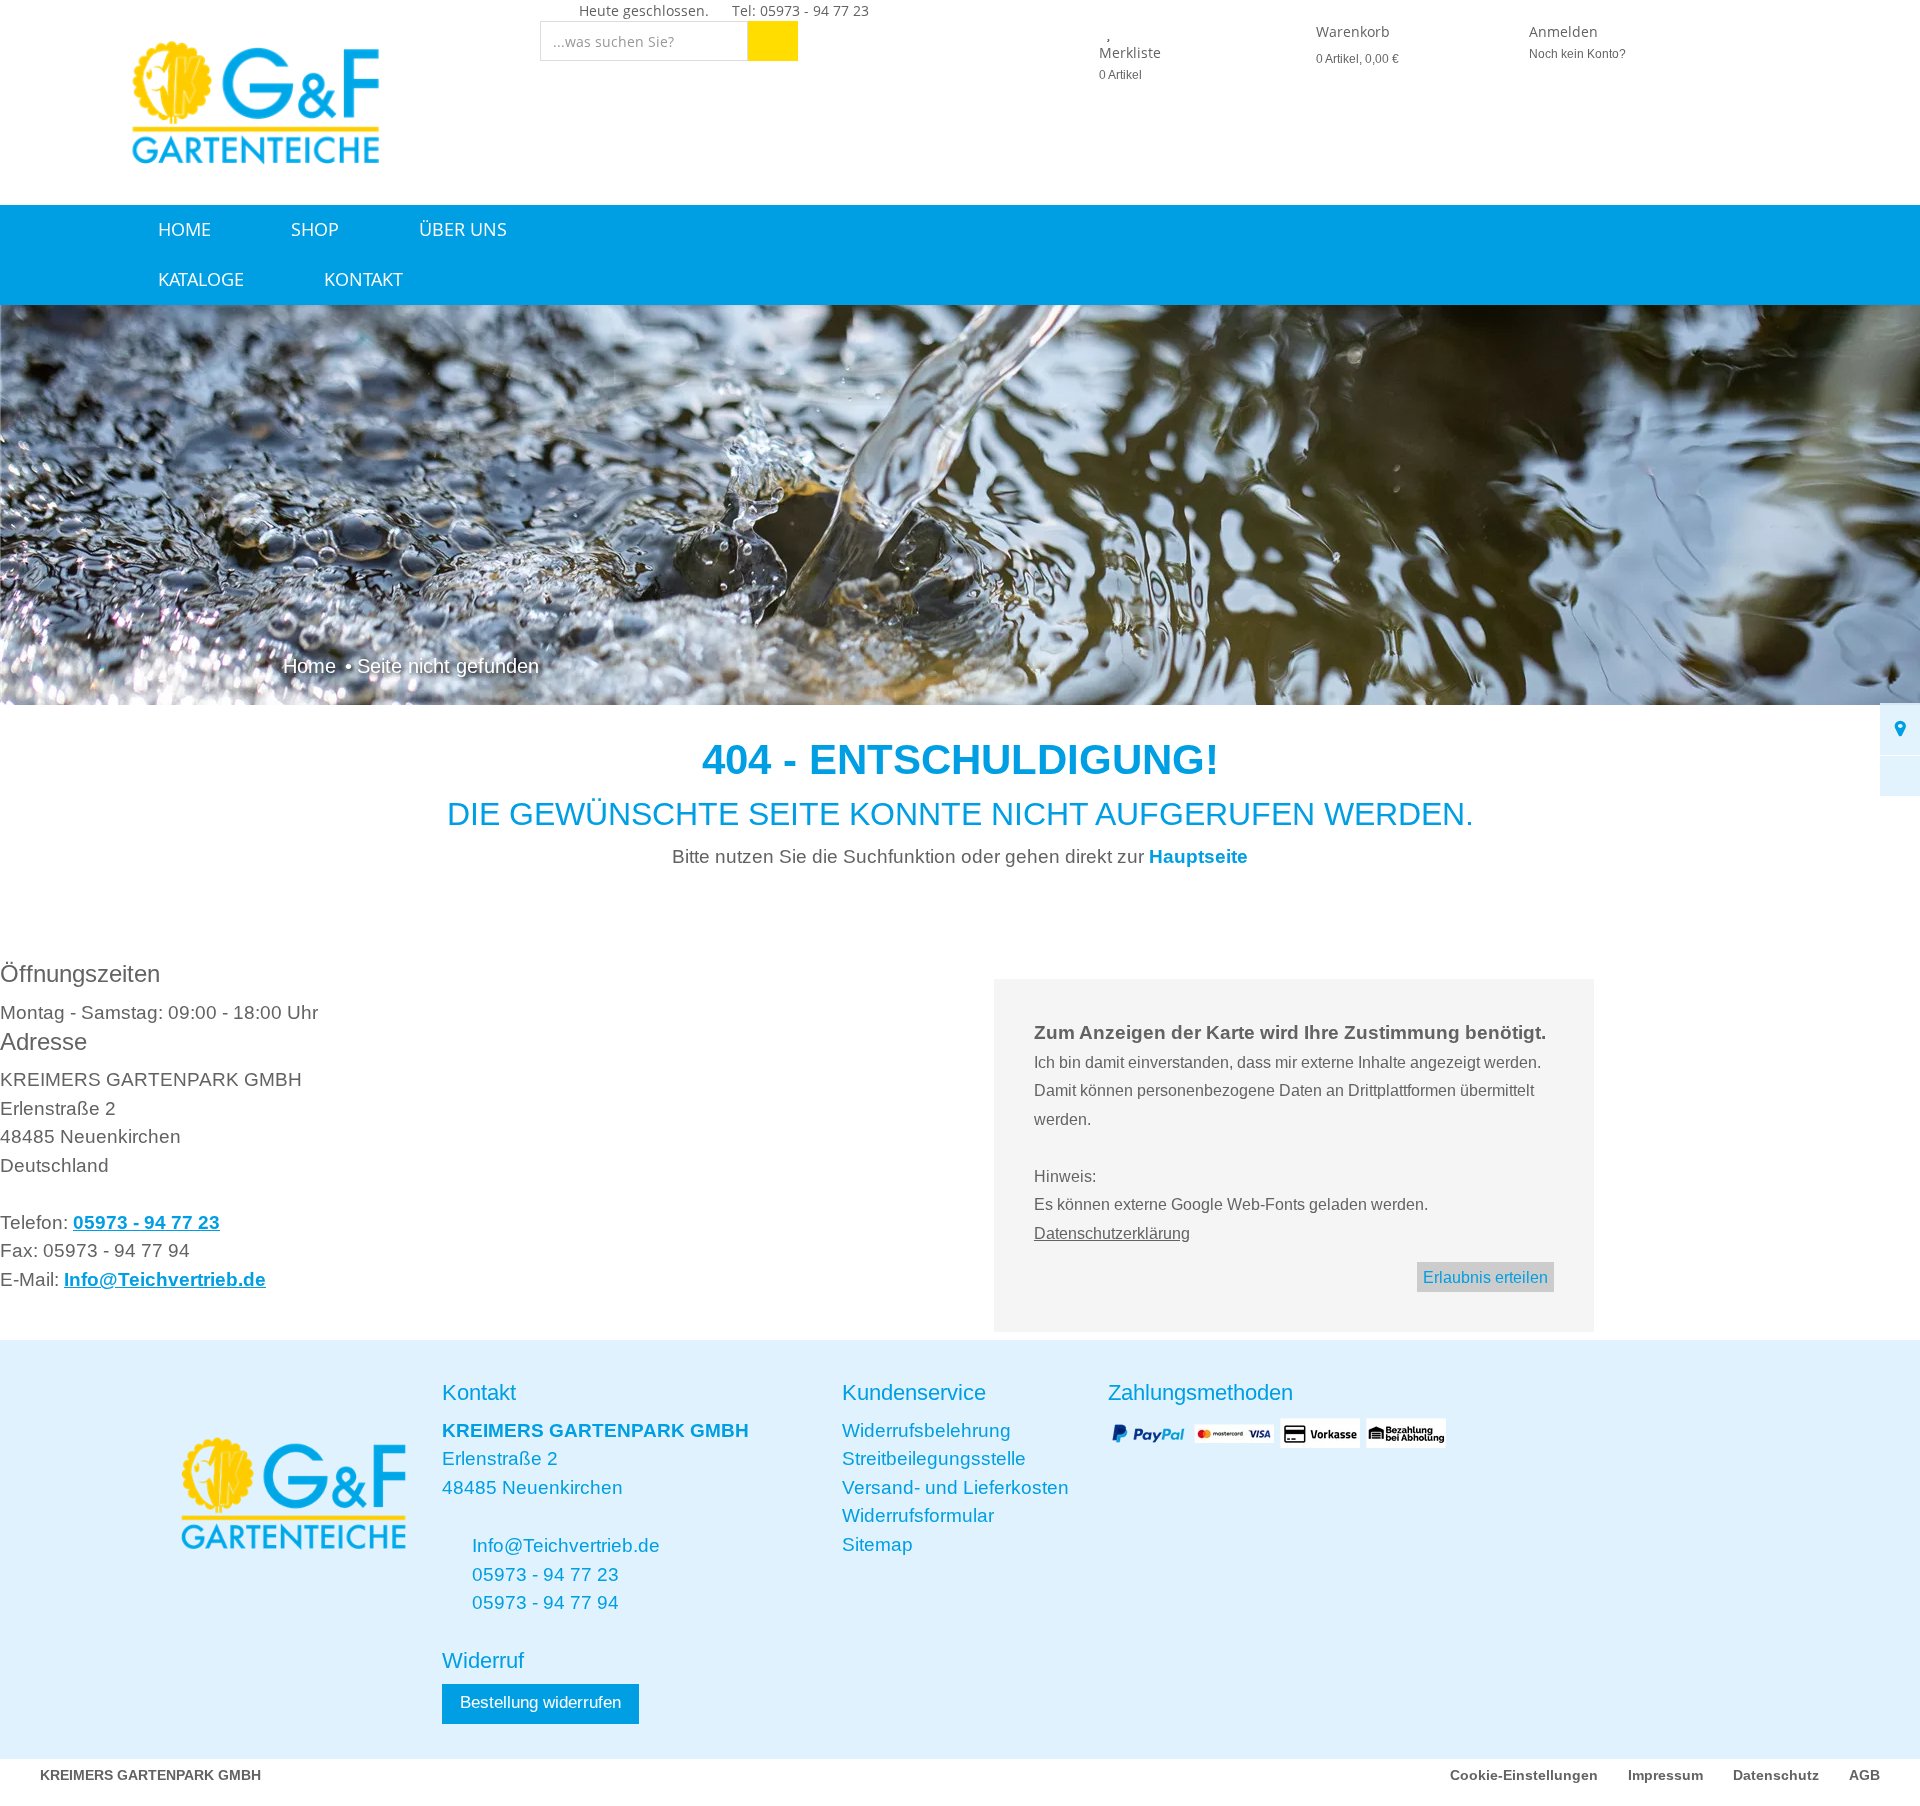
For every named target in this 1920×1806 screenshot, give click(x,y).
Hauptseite (1198, 856)
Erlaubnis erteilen (1485, 1277)
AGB (1864, 1775)
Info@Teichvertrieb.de (165, 1279)
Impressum (1665, 1775)
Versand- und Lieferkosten (955, 1487)
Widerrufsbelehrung (926, 1430)
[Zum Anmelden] (1505, 31)
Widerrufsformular (918, 1515)
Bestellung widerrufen (540, 1702)
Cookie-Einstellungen (1524, 1775)
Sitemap (877, 1544)
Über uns (463, 229)
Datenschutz (1776, 1775)
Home (184, 229)
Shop (315, 229)
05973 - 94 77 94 (545, 1602)
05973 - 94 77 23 (146, 1222)
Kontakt (363, 279)
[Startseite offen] (247, 100)
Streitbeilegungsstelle (934, 1458)
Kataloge (201, 279)
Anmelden (1563, 31)
